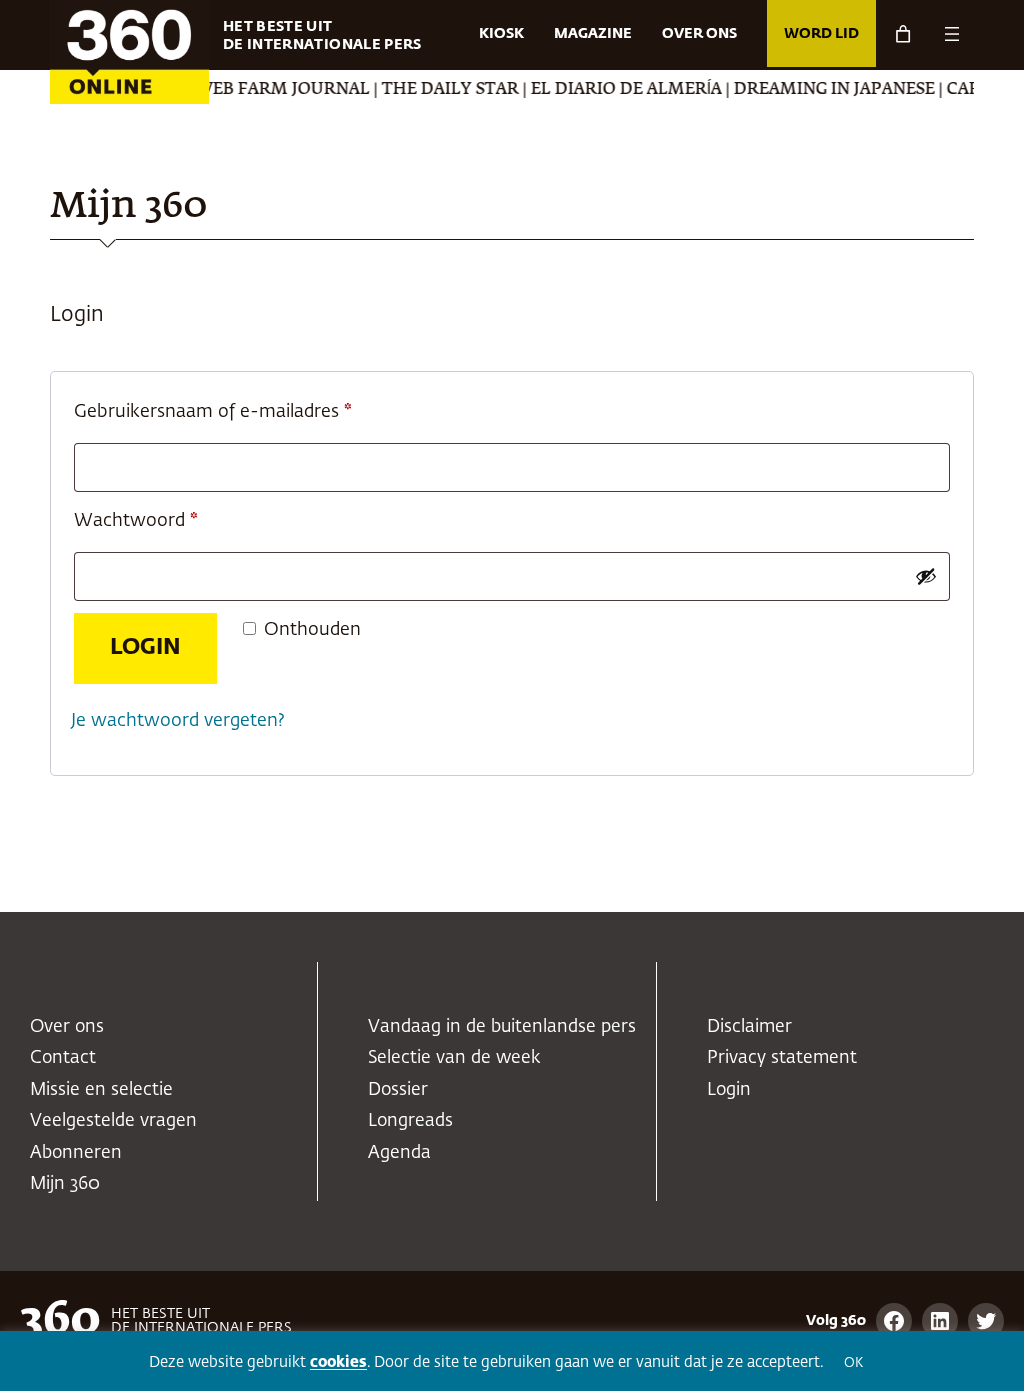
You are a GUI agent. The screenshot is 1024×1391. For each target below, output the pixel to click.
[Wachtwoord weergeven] (926, 576)
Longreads (410, 1121)
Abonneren (76, 1153)
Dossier (398, 1090)
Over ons (67, 1027)
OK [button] (853, 1363)
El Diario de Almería (609, 90)
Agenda (399, 1153)
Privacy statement (782, 1058)
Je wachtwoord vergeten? (178, 721)
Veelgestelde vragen (113, 1121)
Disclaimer (749, 1027)
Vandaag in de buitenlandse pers (502, 1027)
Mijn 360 (65, 1184)
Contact (63, 1058)
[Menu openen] (952, 34)
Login (145, 648)
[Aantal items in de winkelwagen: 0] (903, 34)
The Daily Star (433, 90)
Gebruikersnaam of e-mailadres (241, 411)
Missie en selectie (101, 1090)
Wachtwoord (164, 520)
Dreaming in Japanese (817, 90)
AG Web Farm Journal (253, 90)
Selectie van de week (454, 1058)
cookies (338, 1362)
